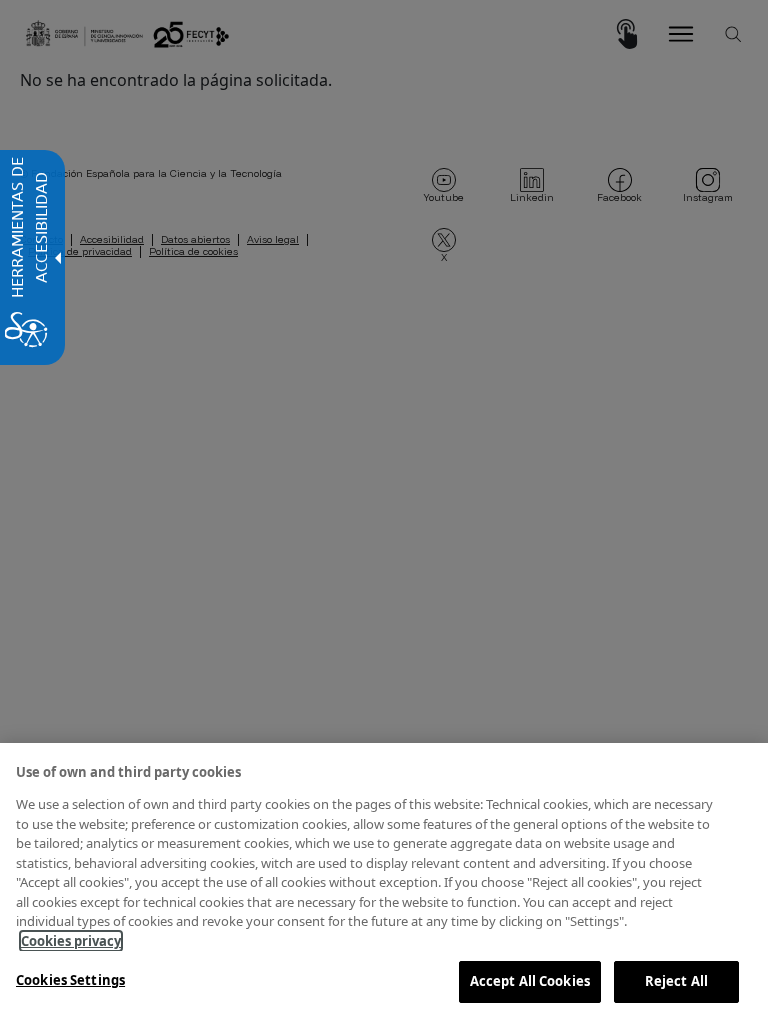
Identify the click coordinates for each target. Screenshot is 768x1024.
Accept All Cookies (530, 981)
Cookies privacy (71, 941)
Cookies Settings (70, 980)
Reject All (676, 981)
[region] (384, 883)
